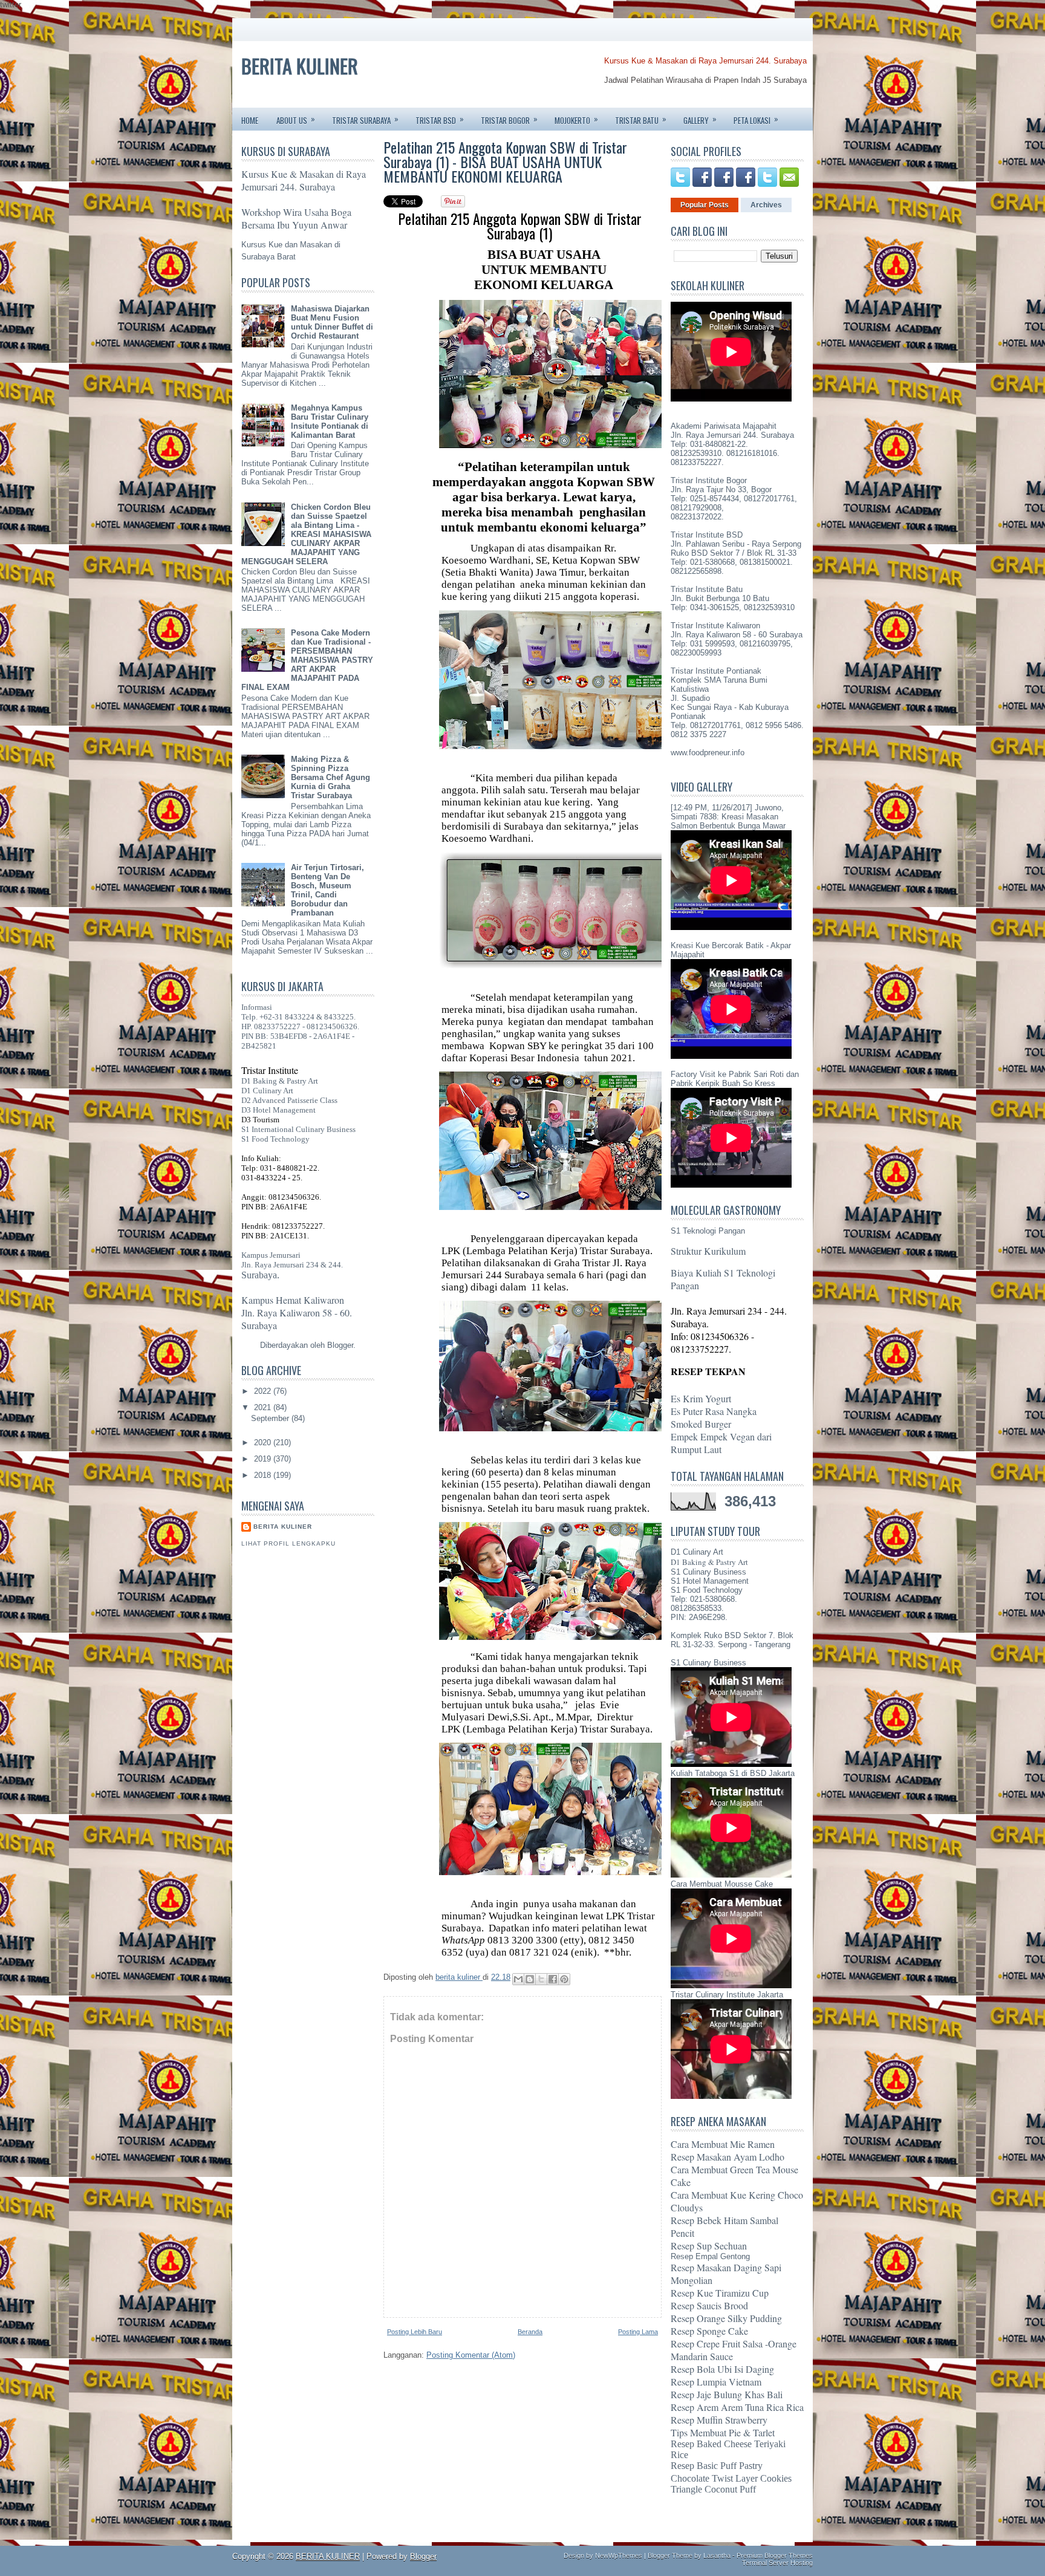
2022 (264, 1391)
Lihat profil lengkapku (288, 1543)
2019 (264, 1459)
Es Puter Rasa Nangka (714, 1411)
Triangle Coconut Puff (713, 2489)
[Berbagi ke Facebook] (553, 1979)
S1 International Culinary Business (298, 1129)
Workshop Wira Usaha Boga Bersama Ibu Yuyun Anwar (296, 218)
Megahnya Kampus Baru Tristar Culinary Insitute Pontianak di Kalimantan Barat (330, 421)
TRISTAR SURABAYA (365, 119)
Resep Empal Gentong (710, 2256)
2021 (264, 1407)
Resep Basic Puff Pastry (717, 2466)
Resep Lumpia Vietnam (716, 2382)
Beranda (530, 2332)
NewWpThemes (619, 2555)
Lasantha (717, 2555)
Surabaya (259, 1325)
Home (250, 120)
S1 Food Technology (275, 1139)
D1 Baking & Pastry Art (280, 1081)
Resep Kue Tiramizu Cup (720, 2293)
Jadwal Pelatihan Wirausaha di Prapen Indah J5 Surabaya (705, 80)
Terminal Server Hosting (777, 2563)
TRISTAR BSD (440, 119)
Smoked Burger (701, 1424)
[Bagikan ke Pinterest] (564, 1979)
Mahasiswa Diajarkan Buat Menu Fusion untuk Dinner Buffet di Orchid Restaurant (332, 322)
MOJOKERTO (576, 119)
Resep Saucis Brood (709, 2305)
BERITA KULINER (300, 66)
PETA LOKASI (756, 119)
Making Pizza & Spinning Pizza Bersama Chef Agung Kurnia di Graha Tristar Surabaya (330, 777)
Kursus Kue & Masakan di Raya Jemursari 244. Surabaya (705, 61)
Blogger (340, 1345)
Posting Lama (638, 2332)
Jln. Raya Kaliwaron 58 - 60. (297, 1312)
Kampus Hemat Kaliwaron (293, 1300)
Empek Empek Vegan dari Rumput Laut (721, 1443)
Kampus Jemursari (271, 1255)
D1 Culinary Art (267, 1091)
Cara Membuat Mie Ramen (723, 2144)
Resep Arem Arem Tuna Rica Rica (737, 2407)
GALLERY (700, 119)
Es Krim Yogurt (701, 1398)
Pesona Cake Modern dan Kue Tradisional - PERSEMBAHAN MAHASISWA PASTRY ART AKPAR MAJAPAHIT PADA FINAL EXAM (307, 660)
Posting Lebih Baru (415, 2332)
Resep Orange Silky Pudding (726, 2318)
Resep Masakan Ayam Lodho (728, 2157)
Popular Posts (705, 205)
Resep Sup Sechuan (709, 2246)
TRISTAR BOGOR (509, 119)
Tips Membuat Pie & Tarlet (723, 2432)
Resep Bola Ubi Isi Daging (722, 2369)
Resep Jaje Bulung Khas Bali (727, 2394)
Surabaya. (260, 1275)
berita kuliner (283, 1527)
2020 (264, 1442)
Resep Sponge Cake (709, 2331)
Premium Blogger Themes (775, 2555)
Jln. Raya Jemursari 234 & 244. (292, 1265)
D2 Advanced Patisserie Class (289, 1100)
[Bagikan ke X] (541, 1979)
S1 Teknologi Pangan (708, 1231)
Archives (766, 205)
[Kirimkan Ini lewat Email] (518, 1979)
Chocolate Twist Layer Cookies (731, 2478)
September (271, 1418)
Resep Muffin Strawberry (719, 2420)
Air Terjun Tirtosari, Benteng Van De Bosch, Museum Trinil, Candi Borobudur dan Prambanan (327, 890)
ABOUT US (296, 119)
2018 (264, 1475)
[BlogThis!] (530, 1979)
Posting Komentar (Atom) (471, 2355)
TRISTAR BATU (641, 119)
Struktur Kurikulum (708, 1251)
